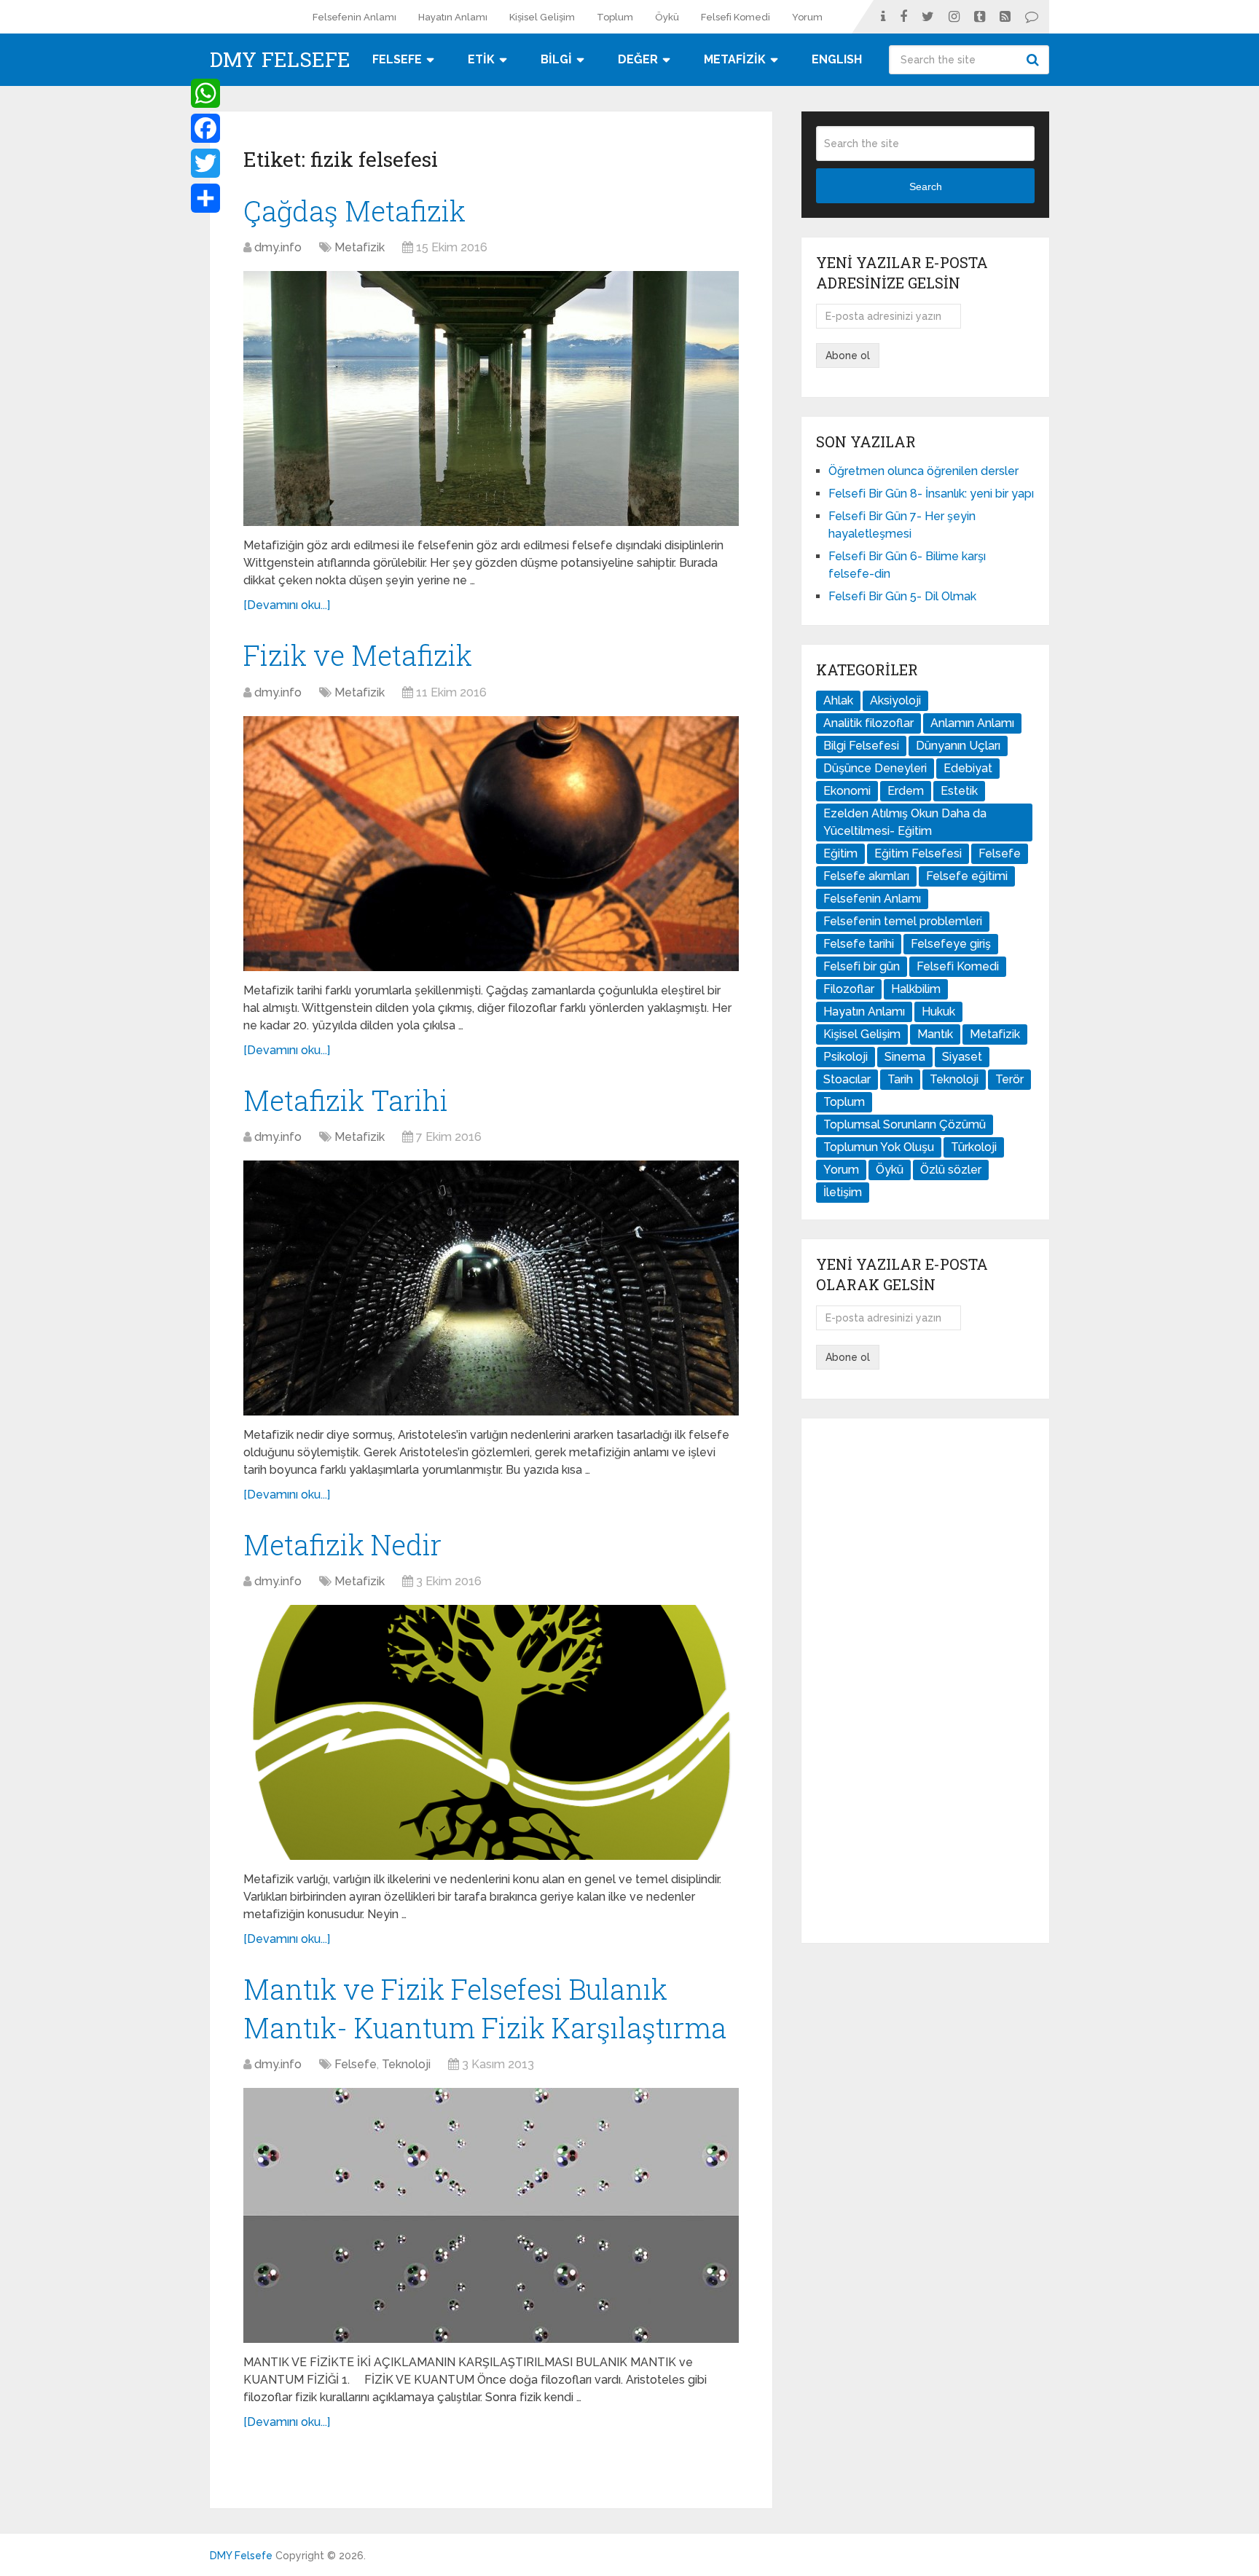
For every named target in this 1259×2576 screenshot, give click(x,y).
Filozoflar (849, 989)
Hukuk (938, 1012)
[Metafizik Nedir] (491, 1732)
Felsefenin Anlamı (354, 17)
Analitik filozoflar (868, 723)
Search (1035, 60)
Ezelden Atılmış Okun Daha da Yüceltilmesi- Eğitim (905, 822)
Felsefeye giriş (951, 944)
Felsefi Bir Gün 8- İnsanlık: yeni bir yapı (931, 494)
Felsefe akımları (866, 876)
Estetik (959, 791)
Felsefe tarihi (859, 944)
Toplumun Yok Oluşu (879, 1147)
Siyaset (962, 1057)
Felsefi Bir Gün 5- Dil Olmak (902, 596)
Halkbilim (916, 989)
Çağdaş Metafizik (354, 211)
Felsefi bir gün (862, 966)
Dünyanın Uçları (958, 746)
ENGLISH (837, 59)
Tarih (900, 1079)
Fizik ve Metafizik (358, 655)
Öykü (667, 17)
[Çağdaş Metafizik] (491, 398)
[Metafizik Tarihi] (491, 1288)
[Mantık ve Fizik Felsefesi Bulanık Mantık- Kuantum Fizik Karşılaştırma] (491, 2215)
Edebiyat (968, 768)
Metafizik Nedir (342, 1544)
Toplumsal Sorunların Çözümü (905, 1124)
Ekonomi (847, 791)
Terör (1009, 1079)
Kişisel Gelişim (542, 17)
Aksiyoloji (895, 700)
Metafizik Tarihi (346, 1100)
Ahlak (838, 700)
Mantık (935, 1034)
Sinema (905, 1057)
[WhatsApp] (205, 93)
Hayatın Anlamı (453, 17)
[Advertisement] (925, 1681)
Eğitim (840, 853)
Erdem (906, 791)
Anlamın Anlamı (972, 723)
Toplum (615, 17)
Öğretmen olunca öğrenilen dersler (923, 471)
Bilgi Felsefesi (861, 746)
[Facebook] (205, 128)
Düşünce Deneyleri (875, 768)
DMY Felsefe (280, 60)
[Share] (205, 198)
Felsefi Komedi (736, 17)
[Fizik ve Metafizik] (491, 844)
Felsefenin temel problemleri (903, 921)
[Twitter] (205, 163)
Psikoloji (846, 1057)
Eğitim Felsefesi (918, 853)
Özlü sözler (951, 1170)
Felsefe (356, 2064)
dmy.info (278, 247)
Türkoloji (974, 1147)
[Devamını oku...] (287, 605)
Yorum (807, 17)
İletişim (843, 1192)
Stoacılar (847, 1079)
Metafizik (360, 247)
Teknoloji (406, 2064)
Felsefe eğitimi (967, 876)
